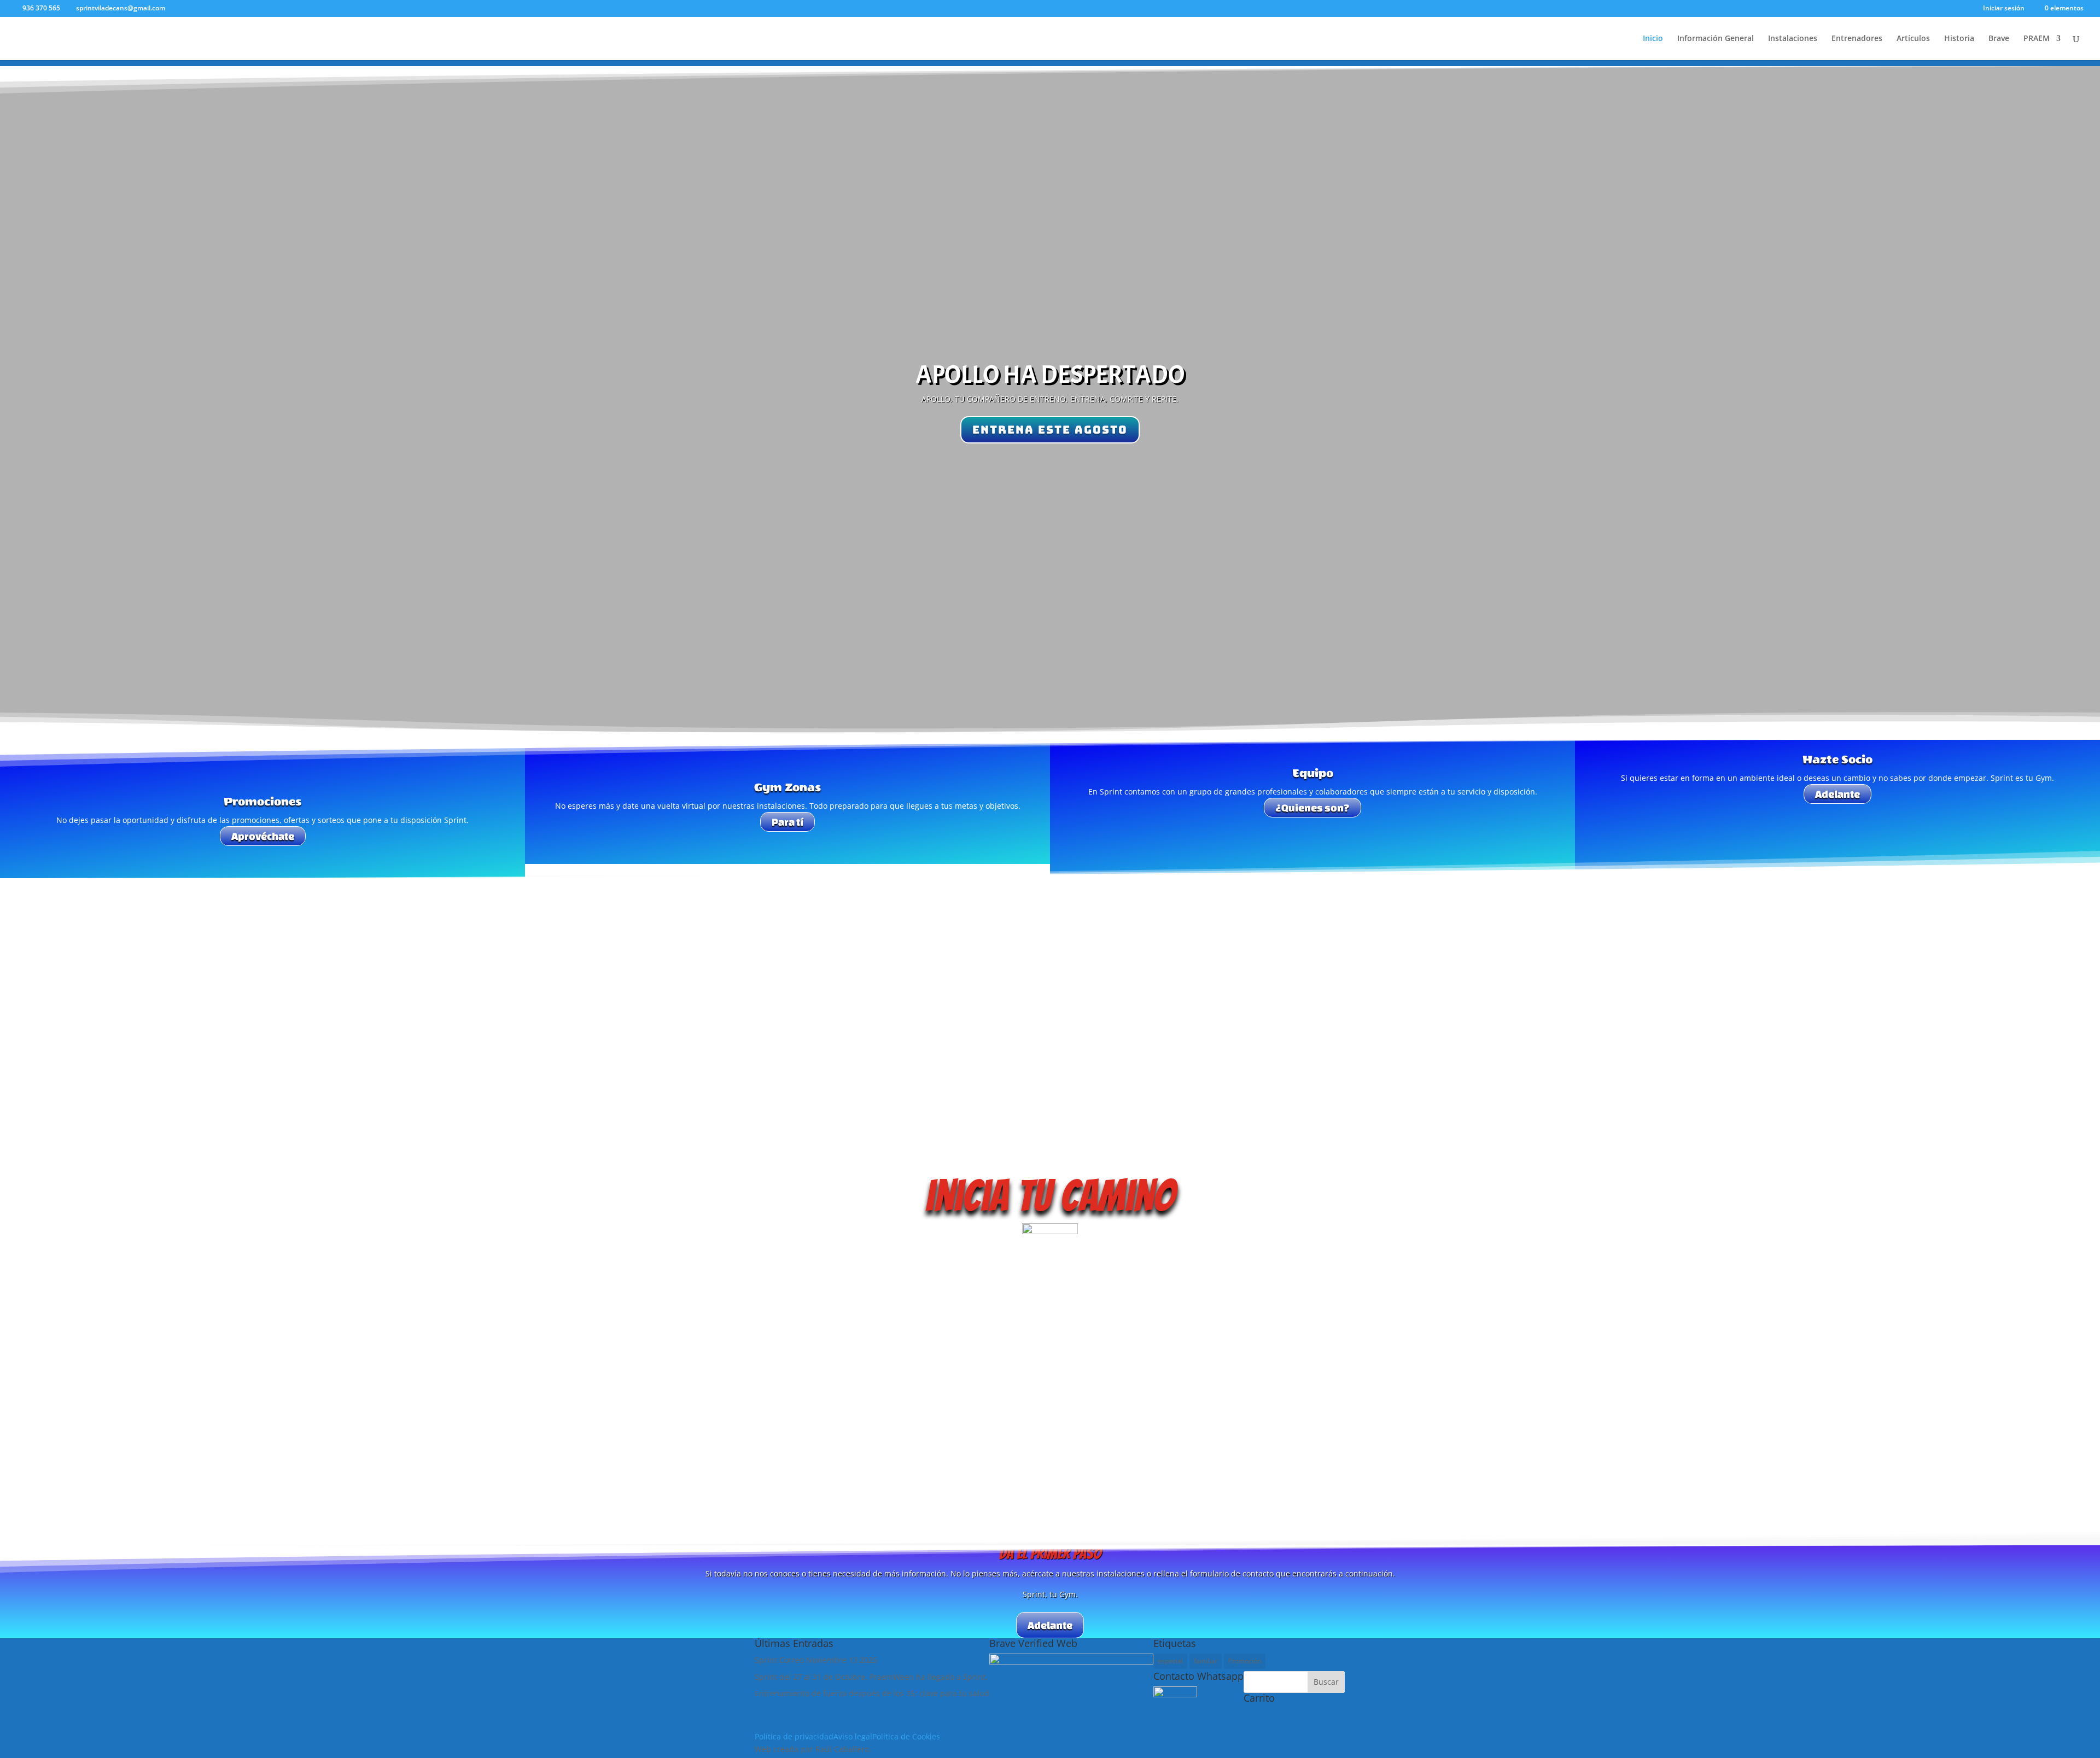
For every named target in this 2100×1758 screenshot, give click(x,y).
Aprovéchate (263, 836)
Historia (1959, 39)
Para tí (787, 822)
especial (1170, 1661)
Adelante (1837, 794)
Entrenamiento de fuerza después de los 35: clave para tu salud (872, 1693)
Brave (1999, 39)
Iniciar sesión (2004, 9)
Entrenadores (1857, 39)
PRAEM (2037, 39)
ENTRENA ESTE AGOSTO (1050, 430)
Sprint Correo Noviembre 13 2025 (816, 1660)
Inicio (1653, 39)
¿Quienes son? (1312, 808)
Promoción (1245, 1661)
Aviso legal (853, 1736)
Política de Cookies (906, 1736)
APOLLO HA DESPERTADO (1050, 375)
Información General (1716, 39)
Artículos (1913, 39)
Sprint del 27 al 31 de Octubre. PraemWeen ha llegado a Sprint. (871, 1677)
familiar (1206, 1661)
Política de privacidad (794, 1736)
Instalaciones (1793, 39)
